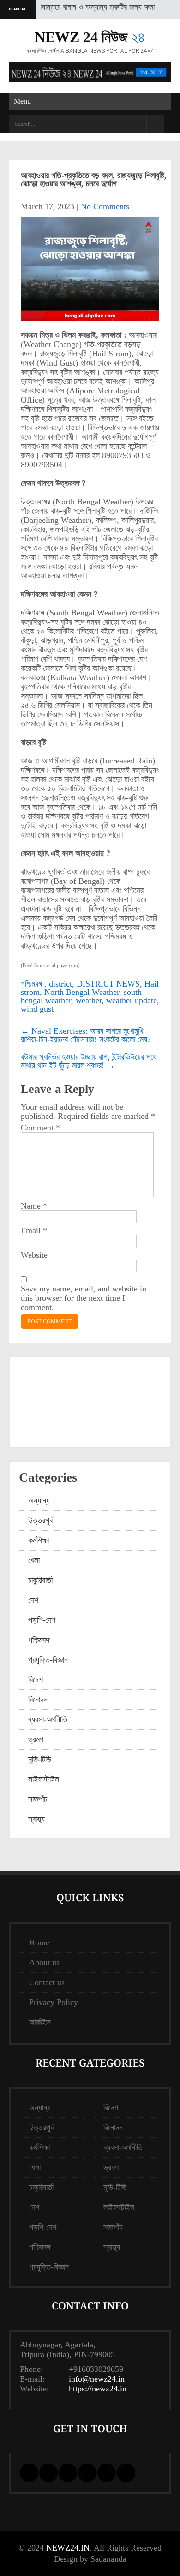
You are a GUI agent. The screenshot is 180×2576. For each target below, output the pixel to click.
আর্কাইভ (40, 2022)
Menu (22, 101)
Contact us (47, 1982)
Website (34, 1255)
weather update (132, 1000)
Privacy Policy (54, 2002)
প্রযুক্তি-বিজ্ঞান (48, 1660)
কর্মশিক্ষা (39, 1540)
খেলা (34, 1560)
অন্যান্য (39, 1501)
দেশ (33, 1600)
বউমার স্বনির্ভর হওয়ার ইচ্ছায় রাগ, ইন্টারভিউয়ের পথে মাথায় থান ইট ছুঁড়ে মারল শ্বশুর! (89, 1061)
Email (34, 1230)
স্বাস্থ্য (36, 1819)
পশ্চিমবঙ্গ (31, 984)
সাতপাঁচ (38, 1799)
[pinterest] (87, 2473)
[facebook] (29, 2473)
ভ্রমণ (36, 1739)
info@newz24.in (97, 2379)
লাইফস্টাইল (44, 1779)
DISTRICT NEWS (108, 984)
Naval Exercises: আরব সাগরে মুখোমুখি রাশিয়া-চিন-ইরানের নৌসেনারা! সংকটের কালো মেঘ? (86, 1035)
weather (89, 1000)
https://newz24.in (98, 2389)
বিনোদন (38, 1700)
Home (39, 1943)
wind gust (37, 1009)
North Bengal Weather (82, 992)
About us (44, 1962)
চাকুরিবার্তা (40, 1580)
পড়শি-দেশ (42, 1620)
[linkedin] (68, 2473)
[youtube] (107, 2473)
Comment (40, 1128)
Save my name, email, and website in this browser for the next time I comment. (84, 1298)
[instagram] (126, 2473)
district (60, 984)
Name (34, 1206)
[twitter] (48, 2473)
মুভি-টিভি (40, 1759)
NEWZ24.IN (68, 2548)
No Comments (105, 206)
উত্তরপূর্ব (40, 1521)
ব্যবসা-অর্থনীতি (48, 1719)
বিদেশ (36, 1680)
